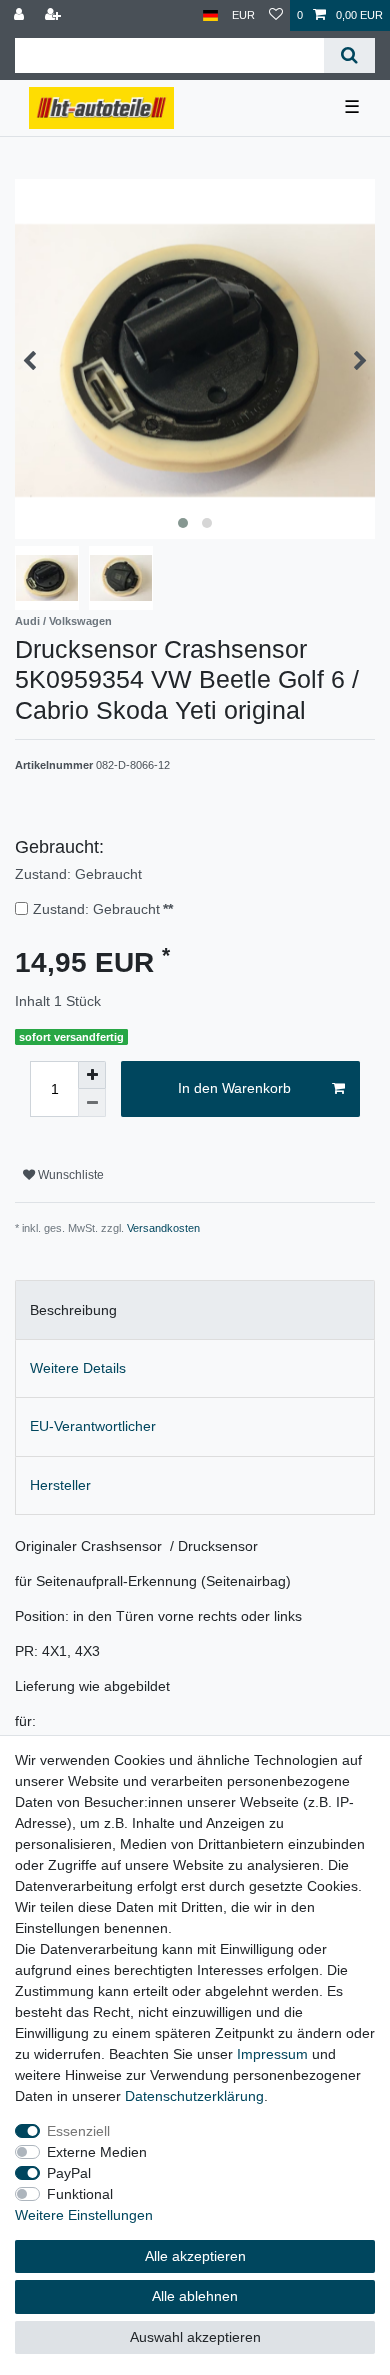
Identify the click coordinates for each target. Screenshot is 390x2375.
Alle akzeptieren (195, 2256)
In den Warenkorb (234, 1088)
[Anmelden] (21, 15)
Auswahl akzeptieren (195, 2337)
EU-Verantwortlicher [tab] (93, 1426)
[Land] (210, 15)
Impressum (272, 2054)
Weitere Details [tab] (78, 1368)
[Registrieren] (55, 15)
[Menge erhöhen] (92, 1075)
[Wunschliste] (276, 15)
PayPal (69, 2173)
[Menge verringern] (92, 1103)
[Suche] (349, 55)
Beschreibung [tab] (73, 1310)
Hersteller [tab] (60, 1485)
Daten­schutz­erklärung (194, 2096)
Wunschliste (69, 1175)
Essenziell (78, 2131)
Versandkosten (163, 1228)
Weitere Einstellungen (84, 2215)
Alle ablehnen (195, 2296)
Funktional (80, 2194)
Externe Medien (97, 2152)
